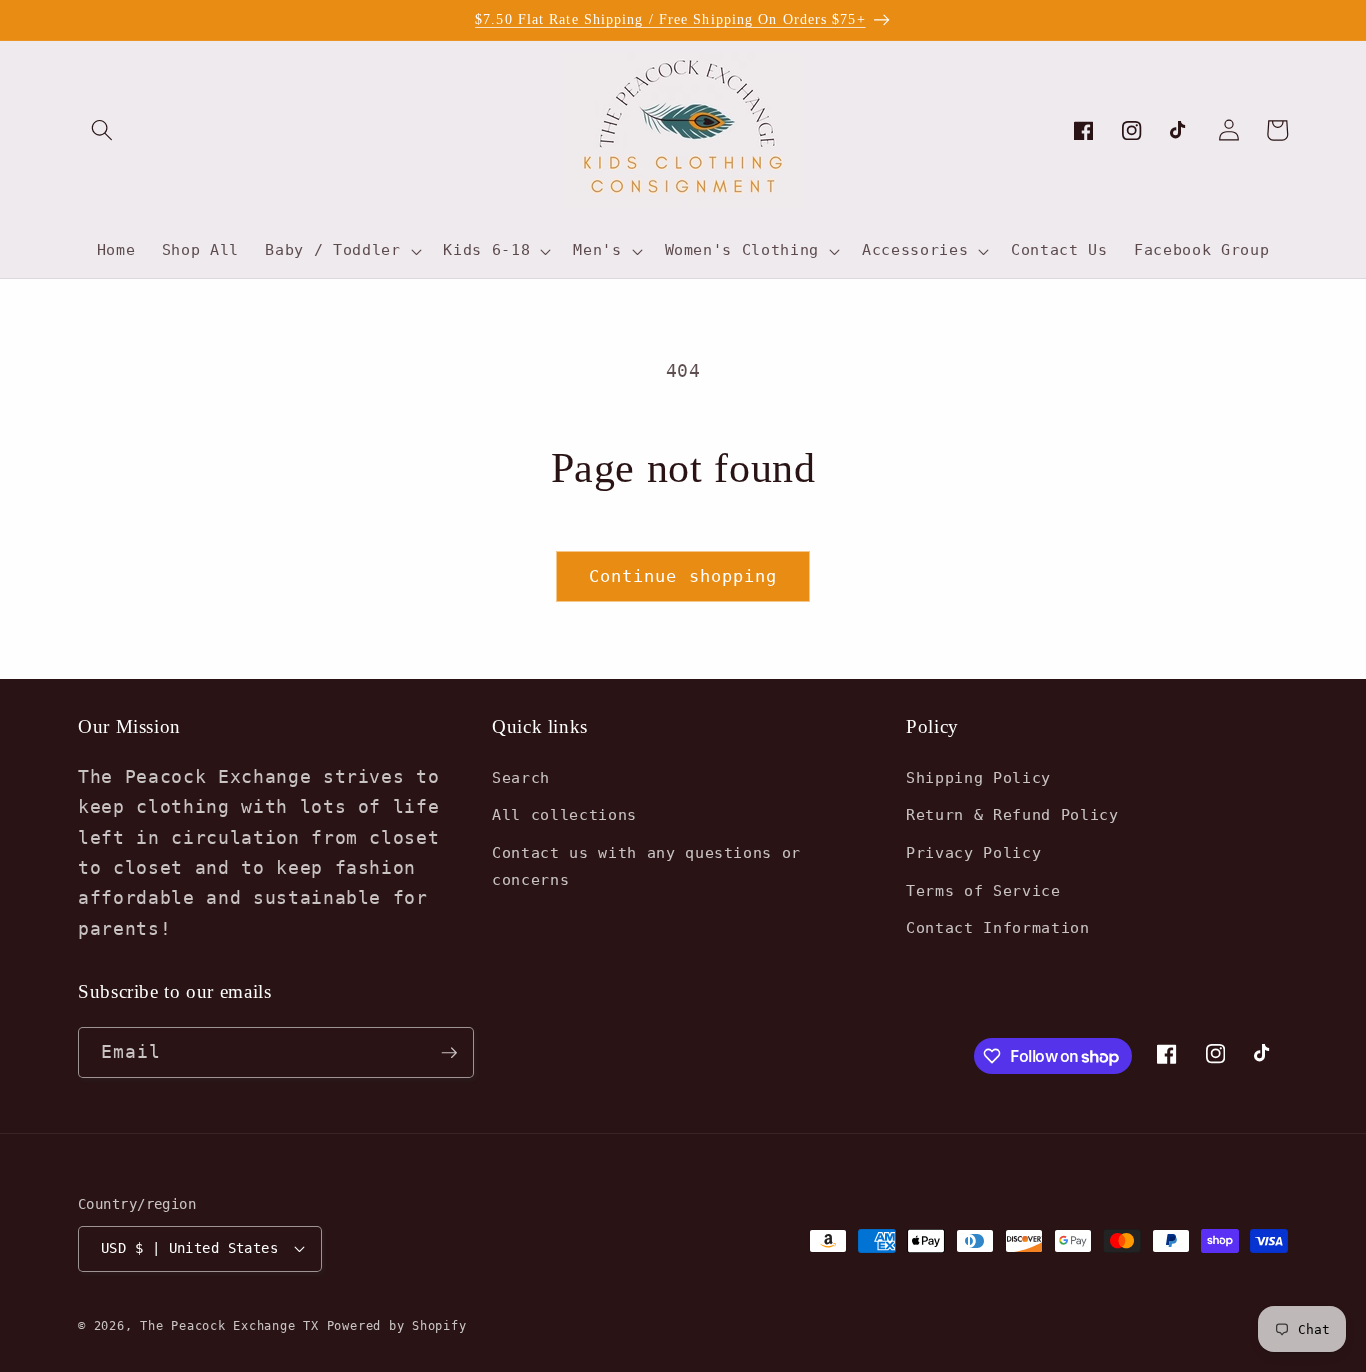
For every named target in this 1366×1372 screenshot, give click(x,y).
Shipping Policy (978, 778)
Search (521, 778)
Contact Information (998, 928)
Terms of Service (983, 891)
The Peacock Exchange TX (233, 1326)
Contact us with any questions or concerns (646, 866)
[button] (102, 130)
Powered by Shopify (397, 1326)
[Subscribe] (449, 1053)
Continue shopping (683, 576)
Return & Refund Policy (1012, 815)
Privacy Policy (973, 853)
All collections (564, 815)
